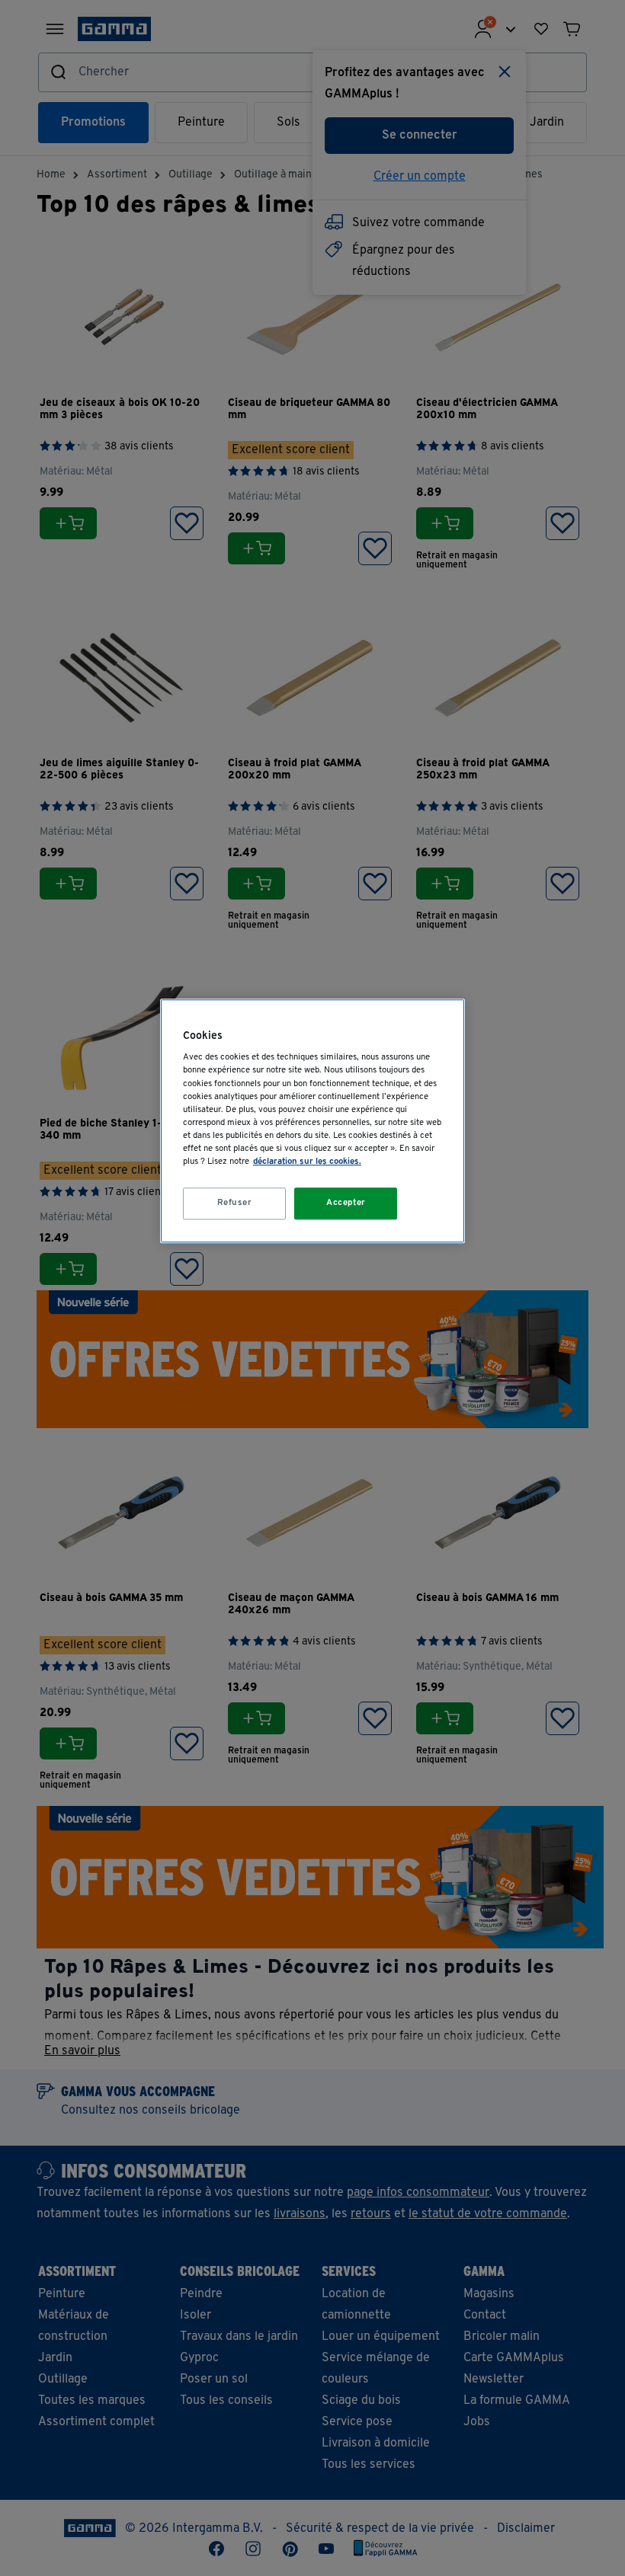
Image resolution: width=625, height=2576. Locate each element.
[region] (312, 1121)
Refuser (235, 1203)
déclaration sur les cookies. (307, 1162)
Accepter (346, 1203)
